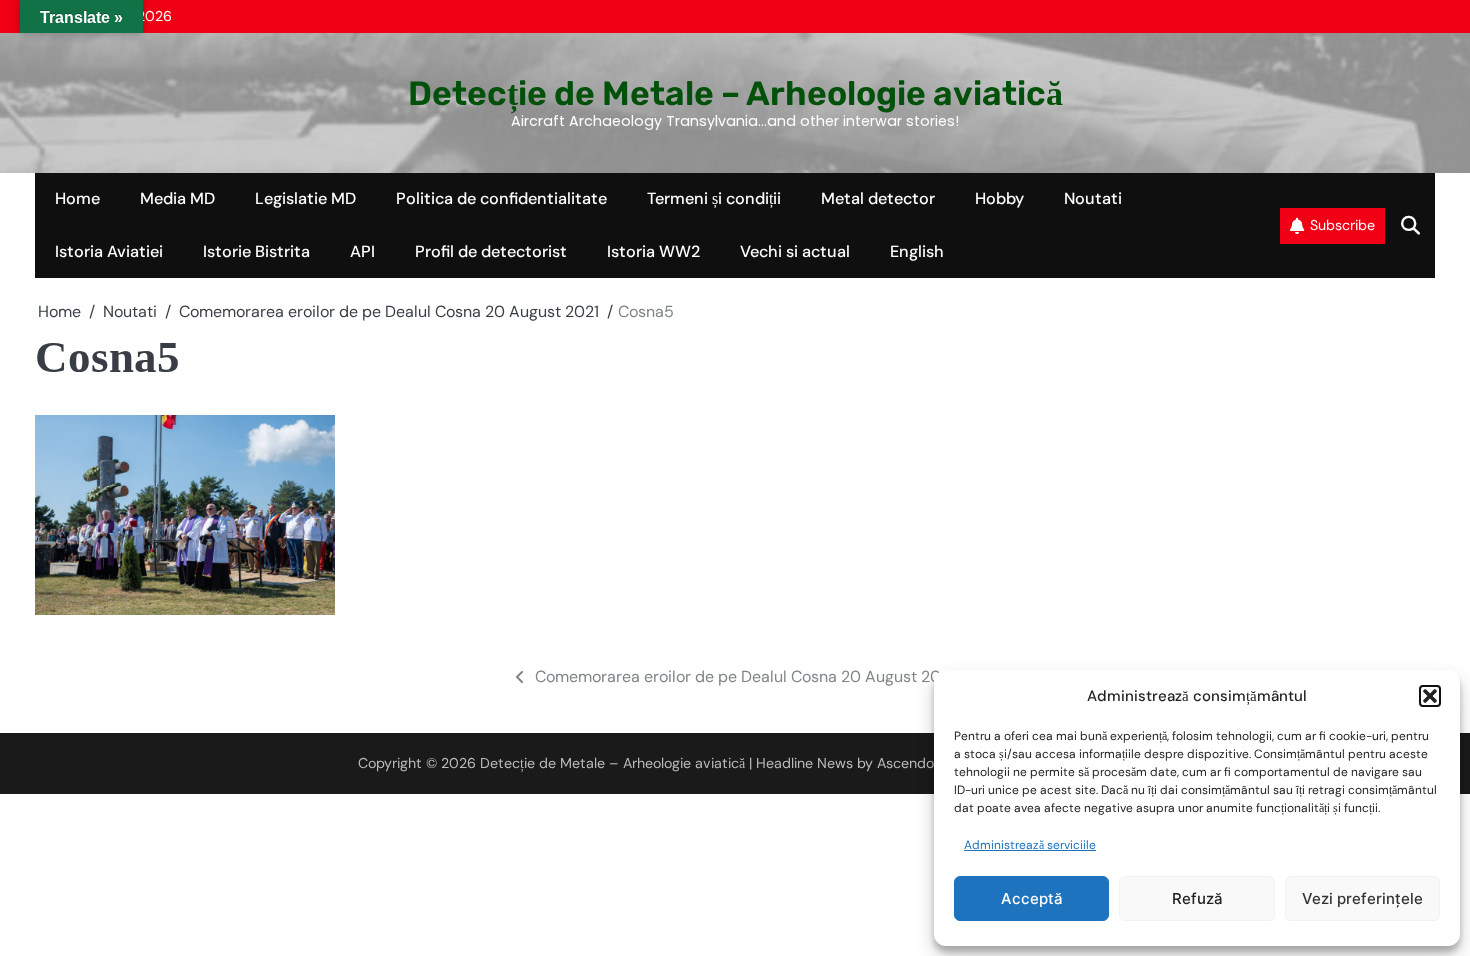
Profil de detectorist (491, 251)
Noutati (1093, 198)
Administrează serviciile (1030, 845)
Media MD (177, 198)
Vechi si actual (795, 251)
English (917, 251)
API (362, 251)
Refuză (1197, 898)
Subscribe (1342, 225)
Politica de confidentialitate (501, 198)
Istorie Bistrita (256, 251)
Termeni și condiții (714, 198)
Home (77, 198)
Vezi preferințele (1362, 898)
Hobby (999, 198)
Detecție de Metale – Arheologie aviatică (735, 93)
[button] (1430, 696)
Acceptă (1032, 898)
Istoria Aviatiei (109, 251)
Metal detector (878, 198)
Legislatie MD (305, 198)
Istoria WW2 (653, 251)
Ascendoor (912, 763)
